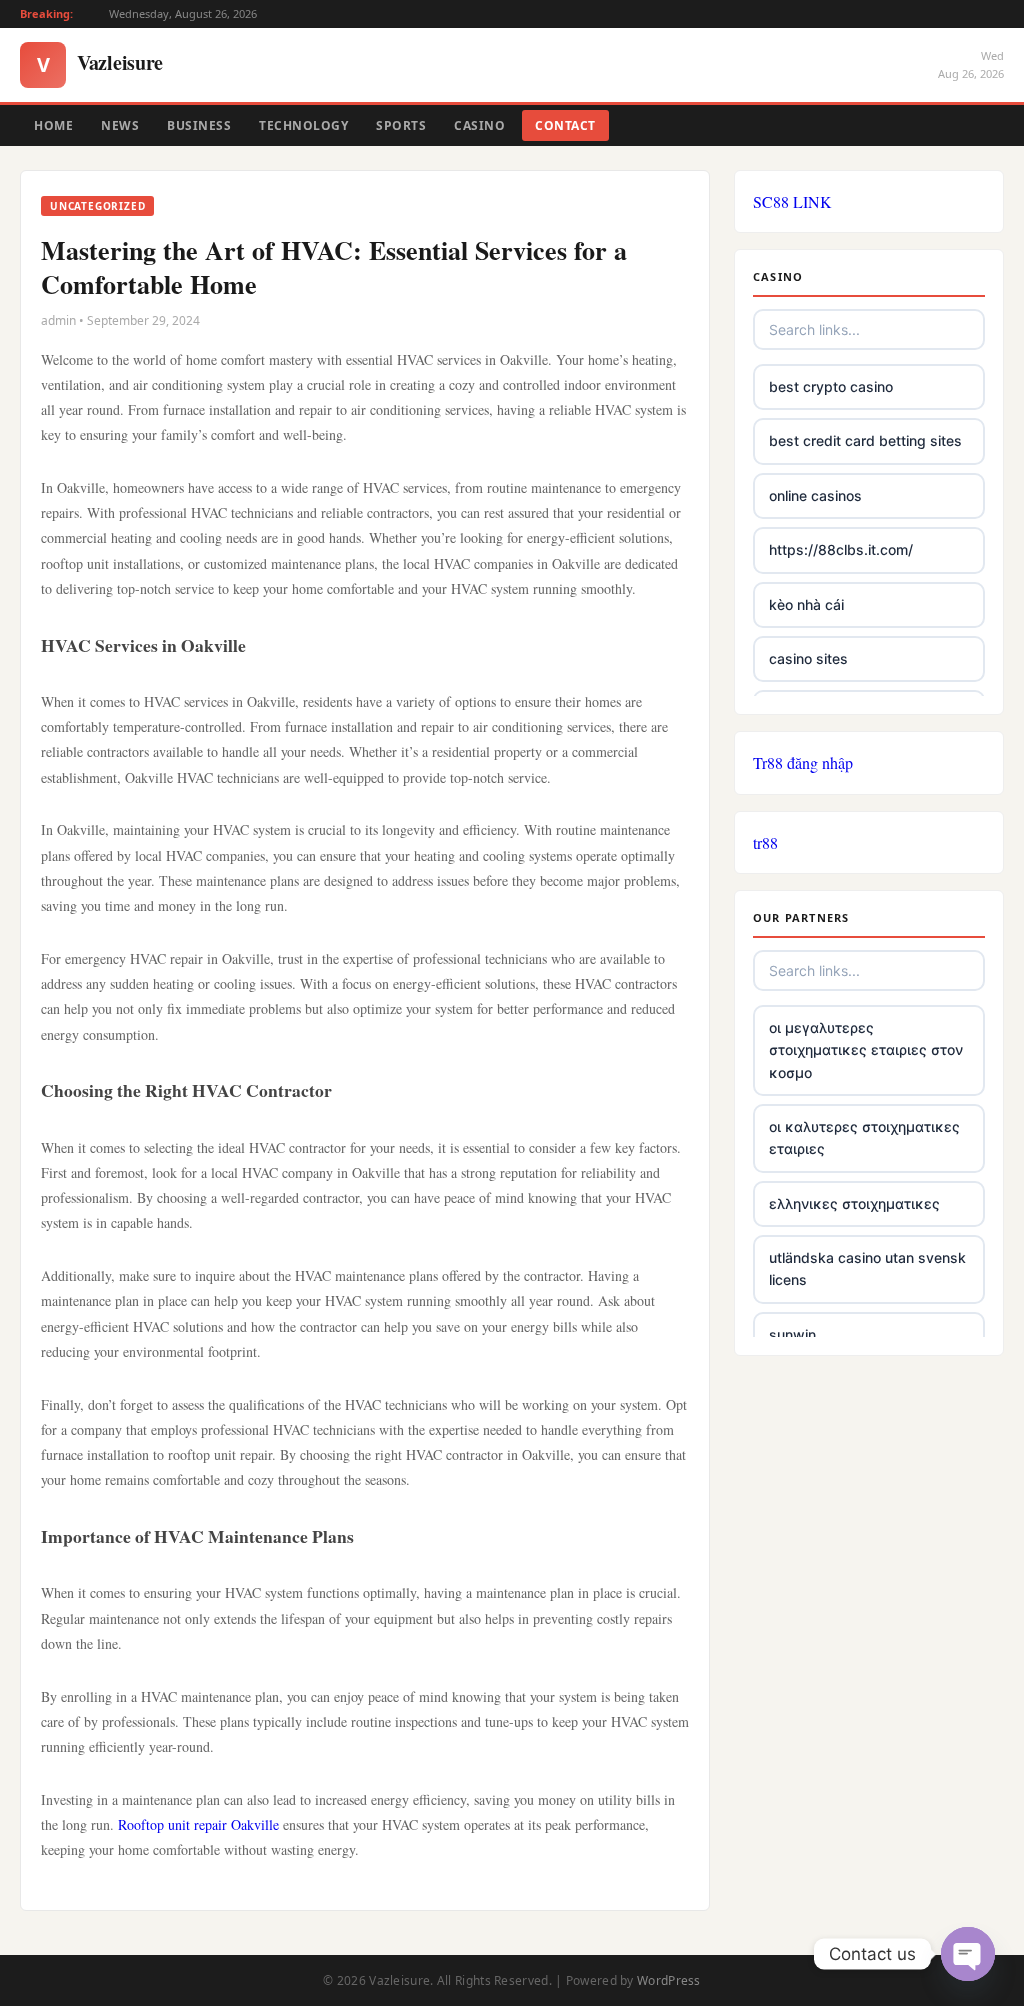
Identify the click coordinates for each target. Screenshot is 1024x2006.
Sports (401, 125)
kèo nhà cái (806, 604)
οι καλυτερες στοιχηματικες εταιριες (864, 1137)
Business (199, 125)
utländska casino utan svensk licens (867, 1268)
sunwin (792, 1334)
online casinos (815, 495)
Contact (565, 125)
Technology (303, 125)
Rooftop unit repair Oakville (198, 1824)
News (120, 125)
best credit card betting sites (865, 440)
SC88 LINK (792, 201)
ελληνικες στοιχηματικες (854, 1203)
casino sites (808, 658)
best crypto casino (831, 386)
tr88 (765, 842)
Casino (479, 125)
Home (53, 125)
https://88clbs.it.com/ (841, 549)
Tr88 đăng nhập (803, 762)
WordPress (669, 1980)
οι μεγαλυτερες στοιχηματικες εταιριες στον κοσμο (866, 1050)
